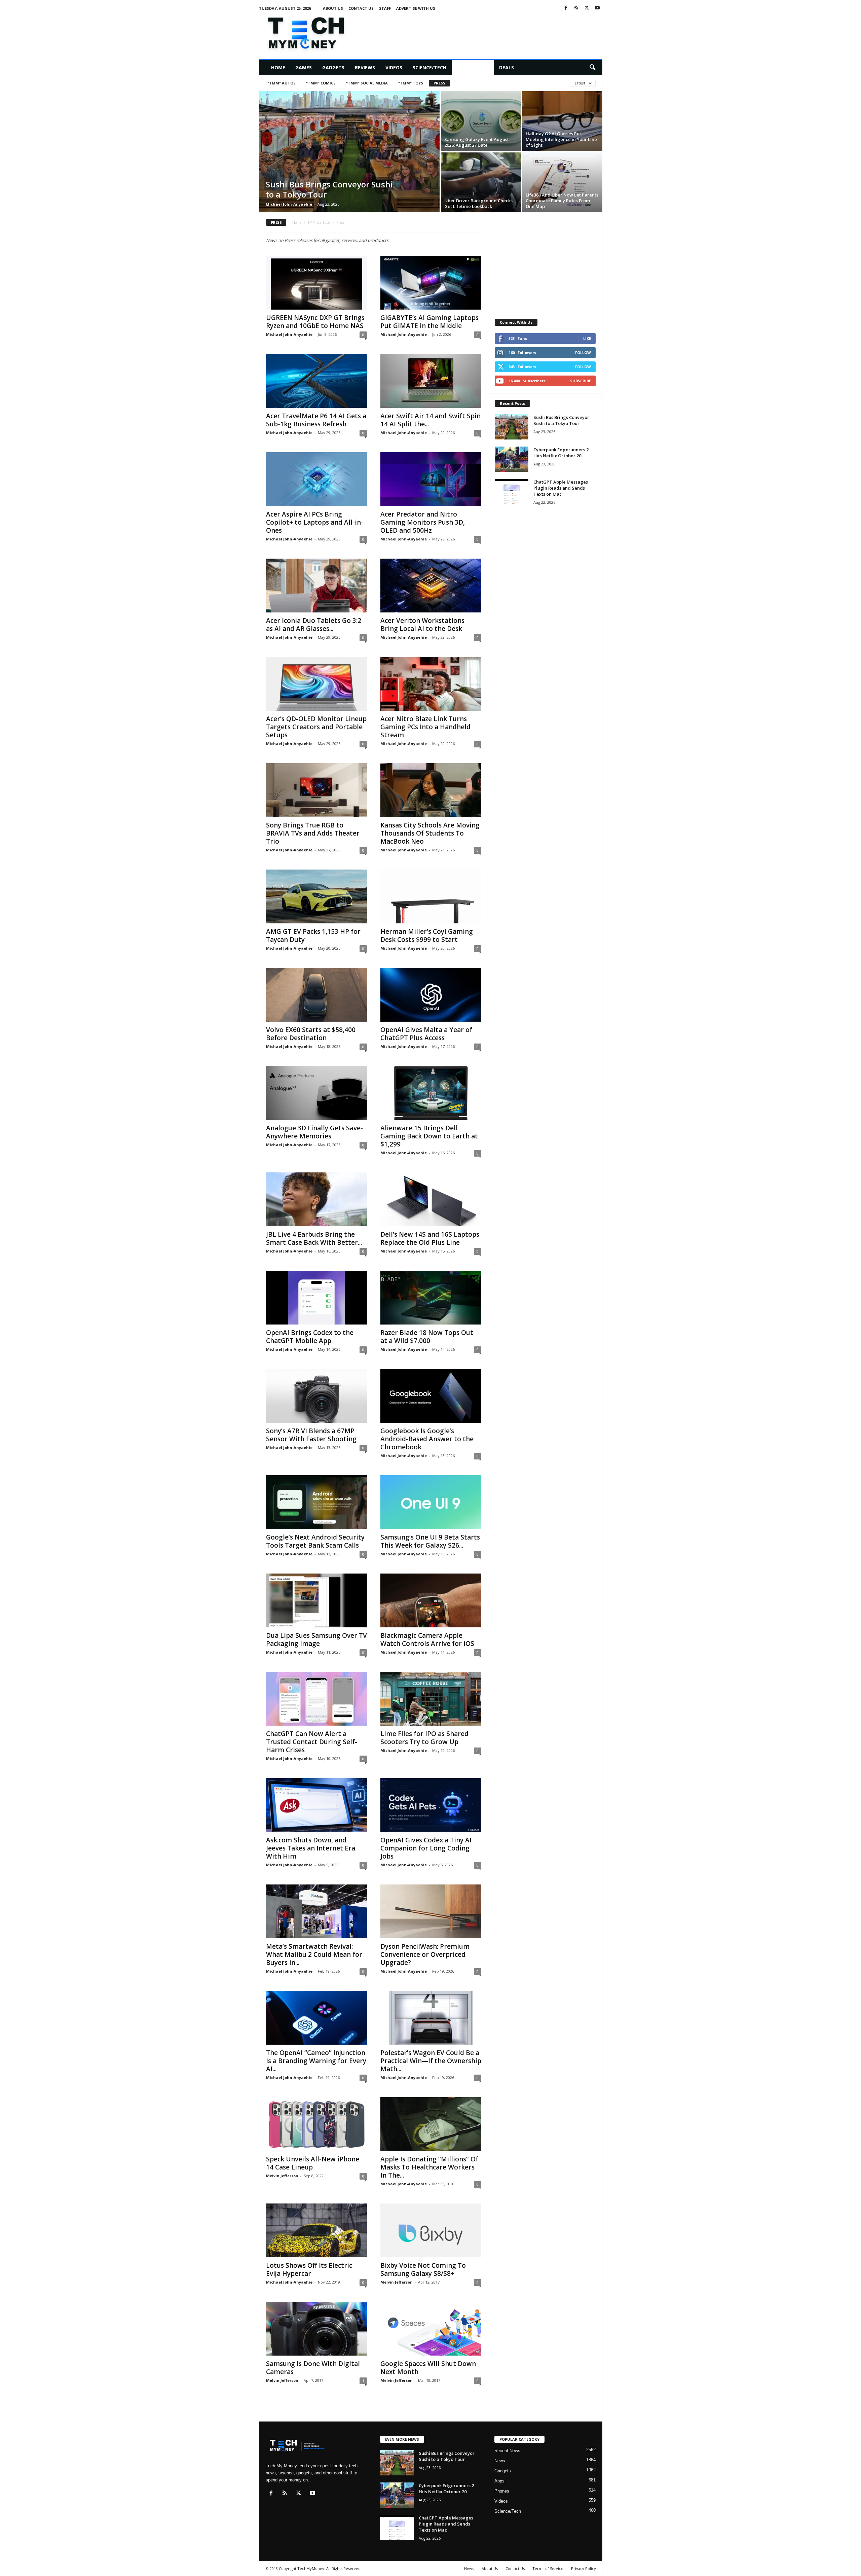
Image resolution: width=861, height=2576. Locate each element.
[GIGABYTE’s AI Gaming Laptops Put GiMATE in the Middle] (431, 283)
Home (278, 67)
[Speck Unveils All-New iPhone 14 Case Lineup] (316, 2124)
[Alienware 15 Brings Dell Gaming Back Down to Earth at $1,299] (431, 1093)
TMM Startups (319, 222)
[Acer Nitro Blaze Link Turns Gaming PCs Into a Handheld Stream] (431, 684)
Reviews (365, 67)
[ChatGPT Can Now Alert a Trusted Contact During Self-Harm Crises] (316, 1699)
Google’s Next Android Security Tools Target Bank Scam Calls (315, 1541)
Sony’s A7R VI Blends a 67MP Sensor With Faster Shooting (311, 1435)
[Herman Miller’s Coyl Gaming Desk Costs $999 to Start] (431, 896)
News (500, 2461)
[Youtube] (597, 8)
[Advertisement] (480, 32)
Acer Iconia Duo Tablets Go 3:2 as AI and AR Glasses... (314, 625)
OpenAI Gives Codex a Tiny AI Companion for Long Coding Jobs (426, 1848)
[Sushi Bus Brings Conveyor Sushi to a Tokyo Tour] (349, 152)
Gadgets (333, 67)
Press (439, 83)
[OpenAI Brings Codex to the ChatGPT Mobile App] (316, 1298)
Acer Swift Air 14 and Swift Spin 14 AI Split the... (430, 420)
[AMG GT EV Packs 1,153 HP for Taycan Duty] (316, 896)
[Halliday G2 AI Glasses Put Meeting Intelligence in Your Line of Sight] (562, 121)
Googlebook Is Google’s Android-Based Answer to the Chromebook (427, 1439)
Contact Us (361, 8)
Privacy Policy (584, 2568)
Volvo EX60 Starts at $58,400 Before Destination (311, 1034)
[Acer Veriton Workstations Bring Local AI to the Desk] (431, 586)
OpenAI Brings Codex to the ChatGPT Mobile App (310, 1337)
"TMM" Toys (411, 83)
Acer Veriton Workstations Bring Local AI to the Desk (422, 625)
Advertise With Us (416, 8)
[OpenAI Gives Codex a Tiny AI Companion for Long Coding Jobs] (431, 1805)
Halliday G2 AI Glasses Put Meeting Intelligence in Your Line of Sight (561, 139)
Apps (499, 2481)
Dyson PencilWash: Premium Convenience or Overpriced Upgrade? (425, 1954)
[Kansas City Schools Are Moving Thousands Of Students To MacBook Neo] (431, 790)
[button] (592, 68)
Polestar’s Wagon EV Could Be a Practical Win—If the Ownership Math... (431, 2061)
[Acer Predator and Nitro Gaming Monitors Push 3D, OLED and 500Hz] (431, 479)
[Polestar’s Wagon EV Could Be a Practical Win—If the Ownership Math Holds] (431, 2018)
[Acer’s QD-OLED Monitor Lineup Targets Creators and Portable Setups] (316, 684)
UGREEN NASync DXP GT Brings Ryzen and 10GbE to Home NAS (315, 322)
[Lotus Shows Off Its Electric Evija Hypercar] (316, 2230)
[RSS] (576, 8)
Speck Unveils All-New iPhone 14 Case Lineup (313, 2163)
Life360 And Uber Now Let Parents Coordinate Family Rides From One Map (562, 201)
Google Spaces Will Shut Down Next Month (428, 2368)
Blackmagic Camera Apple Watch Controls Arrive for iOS (427, 1639)
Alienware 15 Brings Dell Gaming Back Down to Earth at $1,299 (429, 1136)
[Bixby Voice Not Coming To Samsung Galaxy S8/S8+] (431, 2230)
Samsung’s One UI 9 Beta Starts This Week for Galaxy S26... (430, 1541)
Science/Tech (429, 67)
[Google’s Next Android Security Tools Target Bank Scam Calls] (316, 1502)
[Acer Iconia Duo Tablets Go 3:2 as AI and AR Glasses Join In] (316, 586)
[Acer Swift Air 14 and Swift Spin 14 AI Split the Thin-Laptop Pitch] (431, 381)
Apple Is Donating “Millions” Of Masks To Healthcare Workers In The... (429, 2167)
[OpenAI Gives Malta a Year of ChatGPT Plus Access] (431, 995)
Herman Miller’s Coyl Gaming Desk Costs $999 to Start (427, 936)
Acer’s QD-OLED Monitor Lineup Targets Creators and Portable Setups (316, 727)
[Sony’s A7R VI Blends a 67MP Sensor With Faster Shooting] (316, 1396)
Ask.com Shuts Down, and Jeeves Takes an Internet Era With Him (311, 1848)
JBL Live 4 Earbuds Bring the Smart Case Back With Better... (314, 1238)
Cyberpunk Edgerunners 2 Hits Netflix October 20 (561, 453)
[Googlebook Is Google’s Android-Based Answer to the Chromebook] (431, 1396)
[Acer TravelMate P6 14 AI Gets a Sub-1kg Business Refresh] (316, 381)
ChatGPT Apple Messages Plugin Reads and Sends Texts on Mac (561, 488)
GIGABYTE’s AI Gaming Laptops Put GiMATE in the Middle (429, 322)
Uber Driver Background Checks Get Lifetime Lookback (478, 203)
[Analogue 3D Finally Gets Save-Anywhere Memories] (316, 1093)
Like (587, 338)
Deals (507, 67)
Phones (502, 2491)
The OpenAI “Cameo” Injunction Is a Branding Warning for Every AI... (316, 2061)
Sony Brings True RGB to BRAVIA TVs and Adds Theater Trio (313, 833)
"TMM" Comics (321, 83)
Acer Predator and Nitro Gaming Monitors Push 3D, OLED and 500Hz (423, 522)
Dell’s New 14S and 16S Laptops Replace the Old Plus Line (430, 1238)
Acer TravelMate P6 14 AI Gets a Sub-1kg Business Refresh (316, 420)
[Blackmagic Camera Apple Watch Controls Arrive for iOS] (431, 1600)
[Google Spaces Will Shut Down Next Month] (431, 2329)
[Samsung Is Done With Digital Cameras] (316, 2329)
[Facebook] (566, 8)
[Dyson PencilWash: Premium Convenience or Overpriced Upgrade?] (431, 1911)
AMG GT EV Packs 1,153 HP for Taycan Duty (313, 936)
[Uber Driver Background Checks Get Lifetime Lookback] (481, 182)
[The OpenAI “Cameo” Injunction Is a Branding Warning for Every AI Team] (316, 2018)
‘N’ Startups (473, 67)
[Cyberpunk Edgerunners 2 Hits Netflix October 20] (512, 459)
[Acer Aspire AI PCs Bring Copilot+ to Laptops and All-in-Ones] (316, 479)
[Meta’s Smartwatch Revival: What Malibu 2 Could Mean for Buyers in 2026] (316, 1911)
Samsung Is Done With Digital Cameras (313, 2368)
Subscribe (581, 381)
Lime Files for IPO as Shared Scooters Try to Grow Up (424, 1738)
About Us (333, 8)
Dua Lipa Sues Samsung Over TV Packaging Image (316, 1639)
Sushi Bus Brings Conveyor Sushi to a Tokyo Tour (329, 189)
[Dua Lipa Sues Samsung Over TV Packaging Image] (316, 1600)
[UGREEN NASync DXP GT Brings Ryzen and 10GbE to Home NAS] (316, 283)
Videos (394, 67)
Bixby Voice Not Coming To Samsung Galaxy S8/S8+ (423, 2269)
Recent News (507, 2451)
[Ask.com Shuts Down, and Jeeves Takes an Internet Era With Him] (316, 1805)
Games (304, 67)
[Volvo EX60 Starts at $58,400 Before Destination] (316, 995)
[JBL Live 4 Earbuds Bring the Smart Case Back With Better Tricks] (316, 1199)
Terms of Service (548, 2568)
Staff (385, 8)
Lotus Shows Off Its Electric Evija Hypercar (309, 2269)
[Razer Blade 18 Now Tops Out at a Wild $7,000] (431, 1298)
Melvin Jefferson (282, 2176)
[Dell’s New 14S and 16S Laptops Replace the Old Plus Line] (431, 1199)
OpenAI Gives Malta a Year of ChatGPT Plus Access (426, 1034)
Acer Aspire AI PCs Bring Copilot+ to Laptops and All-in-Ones (315, 522)
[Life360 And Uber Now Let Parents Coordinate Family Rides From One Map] (562, 182)
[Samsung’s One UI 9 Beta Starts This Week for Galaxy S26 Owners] (431, 1502)
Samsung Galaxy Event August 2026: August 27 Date (477, 142)
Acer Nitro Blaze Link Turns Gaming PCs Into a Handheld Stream (425, 727)
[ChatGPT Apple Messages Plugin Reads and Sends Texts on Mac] (512, 491)
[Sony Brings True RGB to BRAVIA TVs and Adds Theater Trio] (316, 790)
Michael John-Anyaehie (289, 204)
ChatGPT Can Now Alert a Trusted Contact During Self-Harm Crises (312, 1742)
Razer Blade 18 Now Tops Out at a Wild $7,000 (427, 1337)
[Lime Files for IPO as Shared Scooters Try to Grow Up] (431, 1699)
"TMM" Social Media (367, 83)
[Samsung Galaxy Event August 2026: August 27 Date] (481, 121)
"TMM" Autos (282, 83)
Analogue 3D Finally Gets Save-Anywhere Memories (314, 1132)
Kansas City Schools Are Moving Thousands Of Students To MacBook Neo (430, 833)
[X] (587, 8)
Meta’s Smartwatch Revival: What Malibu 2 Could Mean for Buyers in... (314, 1954)
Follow (583, 352)
